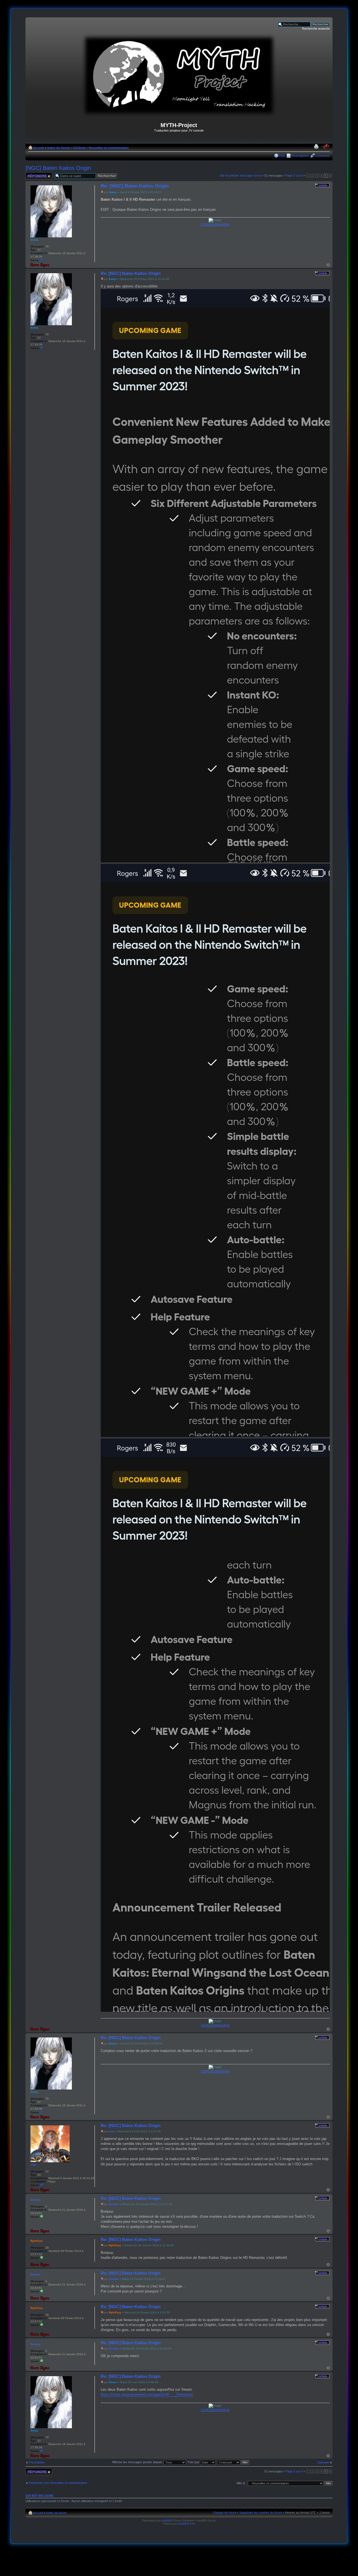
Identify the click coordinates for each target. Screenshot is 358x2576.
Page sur (294, 176)
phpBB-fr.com (186, 2524)
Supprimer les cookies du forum (261, 2512)
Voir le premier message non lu (241, 176)
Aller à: (241, 2483)
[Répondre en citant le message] (322, 185)
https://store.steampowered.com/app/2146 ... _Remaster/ (147, 2394)
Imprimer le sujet (317, 147)
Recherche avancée (316, 29)
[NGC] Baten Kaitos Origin (58, 168)
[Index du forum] (179, 115)
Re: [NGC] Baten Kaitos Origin (135, 186)
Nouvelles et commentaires (109, 148)
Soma (113, 192)
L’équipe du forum (224, 2512)
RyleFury (115, 2245)
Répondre (32, 174)
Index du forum (59, 148)
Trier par (194, 2462)
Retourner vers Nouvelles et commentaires (58, 2483)
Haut (328, 265)
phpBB (166, 2520)
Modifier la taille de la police (326, 147)
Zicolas (114, 2204)
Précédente (37, 2462)
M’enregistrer (300, 156)
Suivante (323, 2462)
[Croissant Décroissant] (233, 2462)
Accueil (38, 148)
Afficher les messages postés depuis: (138, 2462)
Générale (79, 148)
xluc (112, 2131)
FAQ (282, 156)
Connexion (322, 156)
